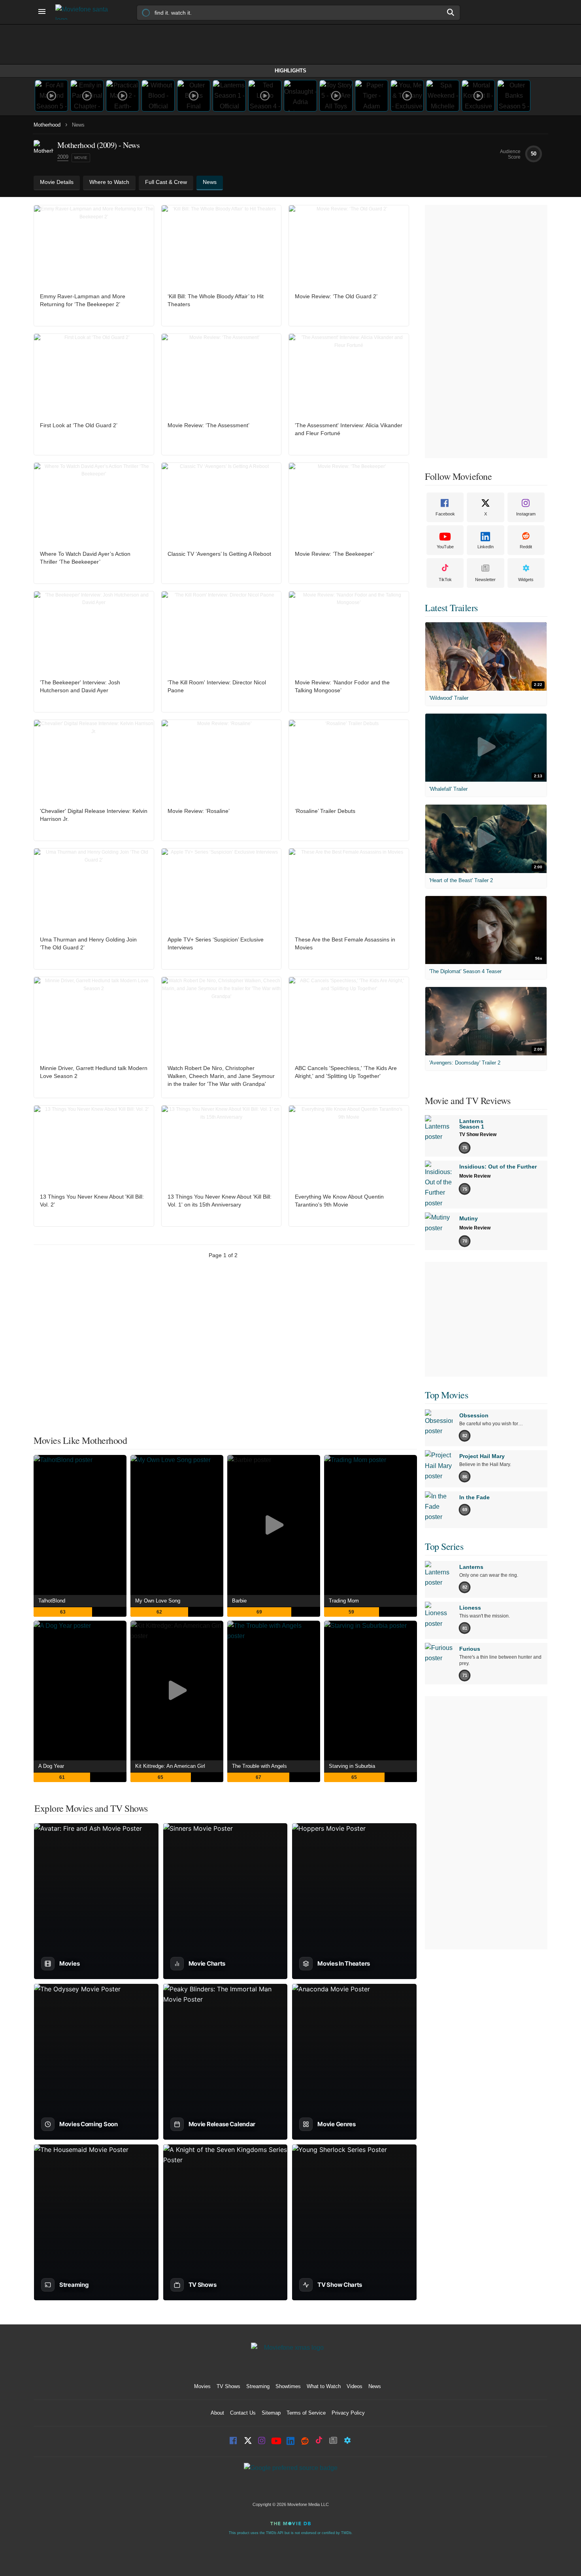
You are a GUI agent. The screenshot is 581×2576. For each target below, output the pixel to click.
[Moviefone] (85, 12)
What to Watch (324, 2386)
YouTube (445, 547)
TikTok (445, 580)
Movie (81, 158)
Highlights (290, 71)
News (375, 2386)
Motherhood (47, 125)
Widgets (526, 580)
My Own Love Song (158, 1601)
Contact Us (243, 2413)
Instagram (526, 514)
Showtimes (288, 2386)
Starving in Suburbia (352, 1766)
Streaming (258, 2386)
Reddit (526, 547)
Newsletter (485, 580)
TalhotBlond (52, 1601)
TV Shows (228, 2386)
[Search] (451, 12)
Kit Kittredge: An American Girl (170, 1766)
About (217, 2413)
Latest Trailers (451, 608)
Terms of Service (306, 2413)
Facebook (445, 514)
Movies (202, 2386)
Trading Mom (344, 1601)
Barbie (239, 1601)
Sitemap (271, 2413)
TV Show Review (478, 1135)
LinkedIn (486, 547)
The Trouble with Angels (259, 1766)
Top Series (444, 1546)
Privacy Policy (348, 2413)
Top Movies (446, 1395)
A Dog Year (51, 1766)
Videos (355, 2386)
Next (248, 1281)
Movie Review (475, 1176)
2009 (63, 157)
